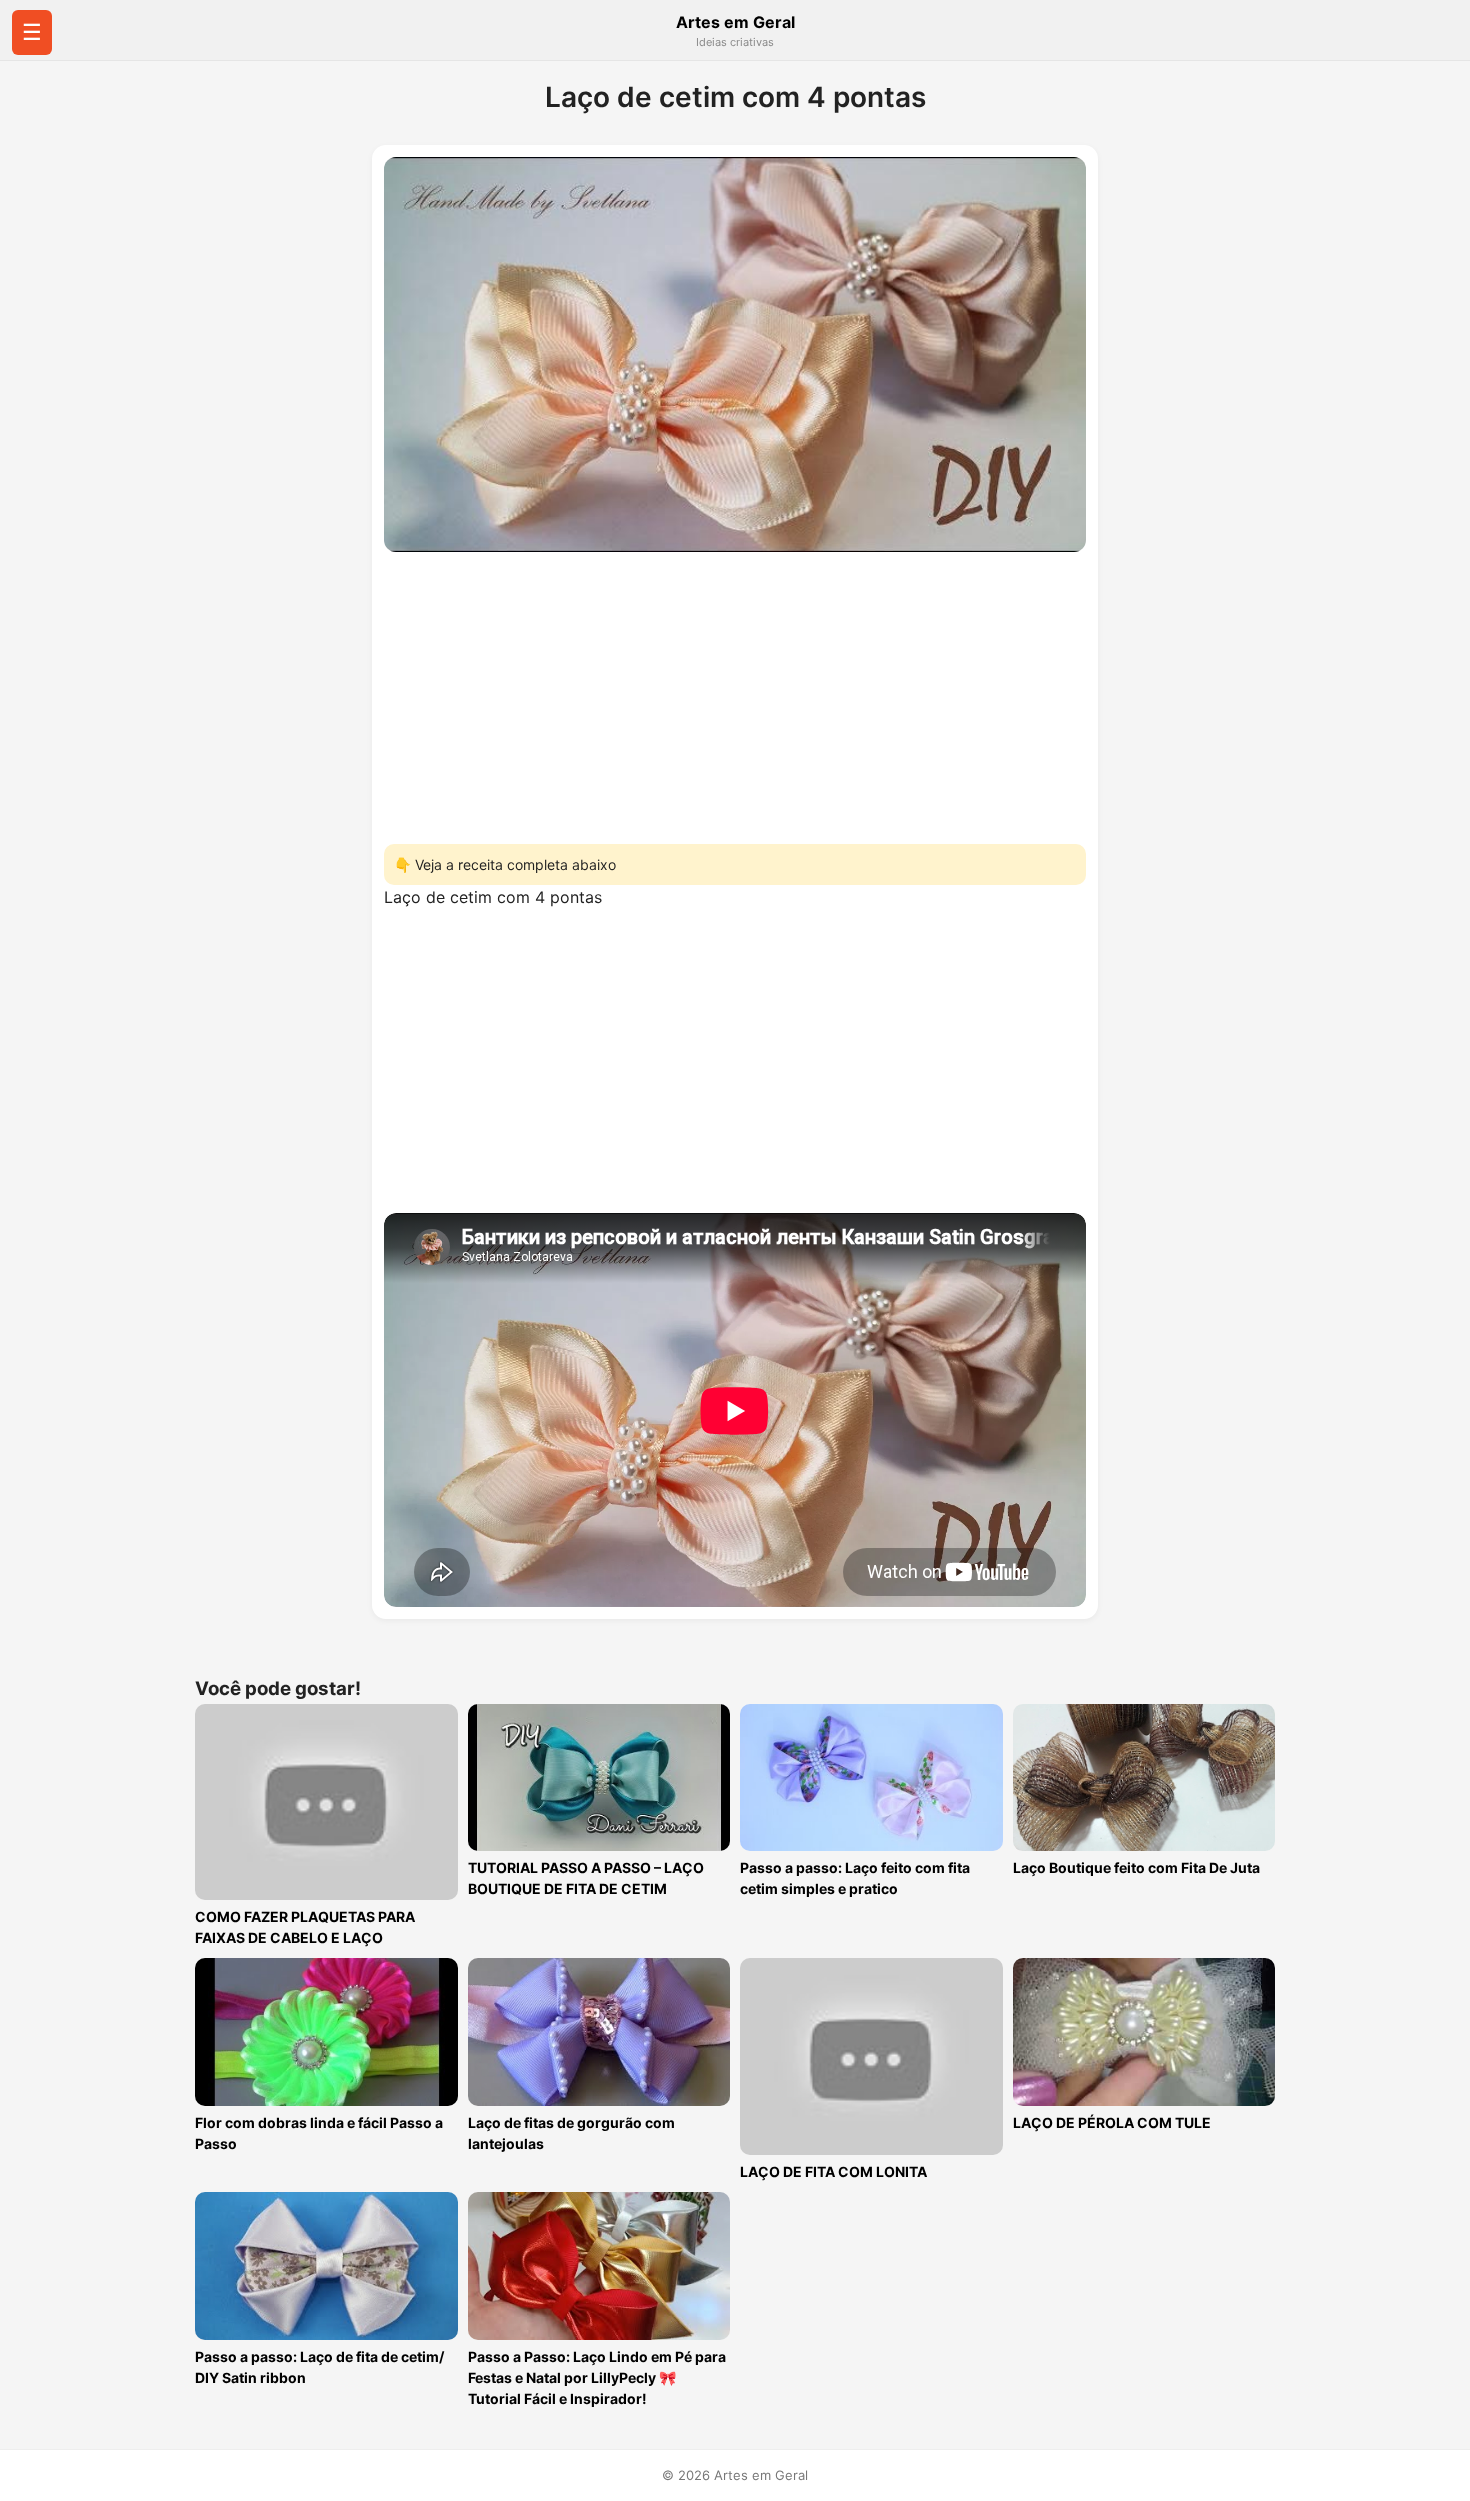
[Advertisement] (735, 692)
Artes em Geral (735, 22)
